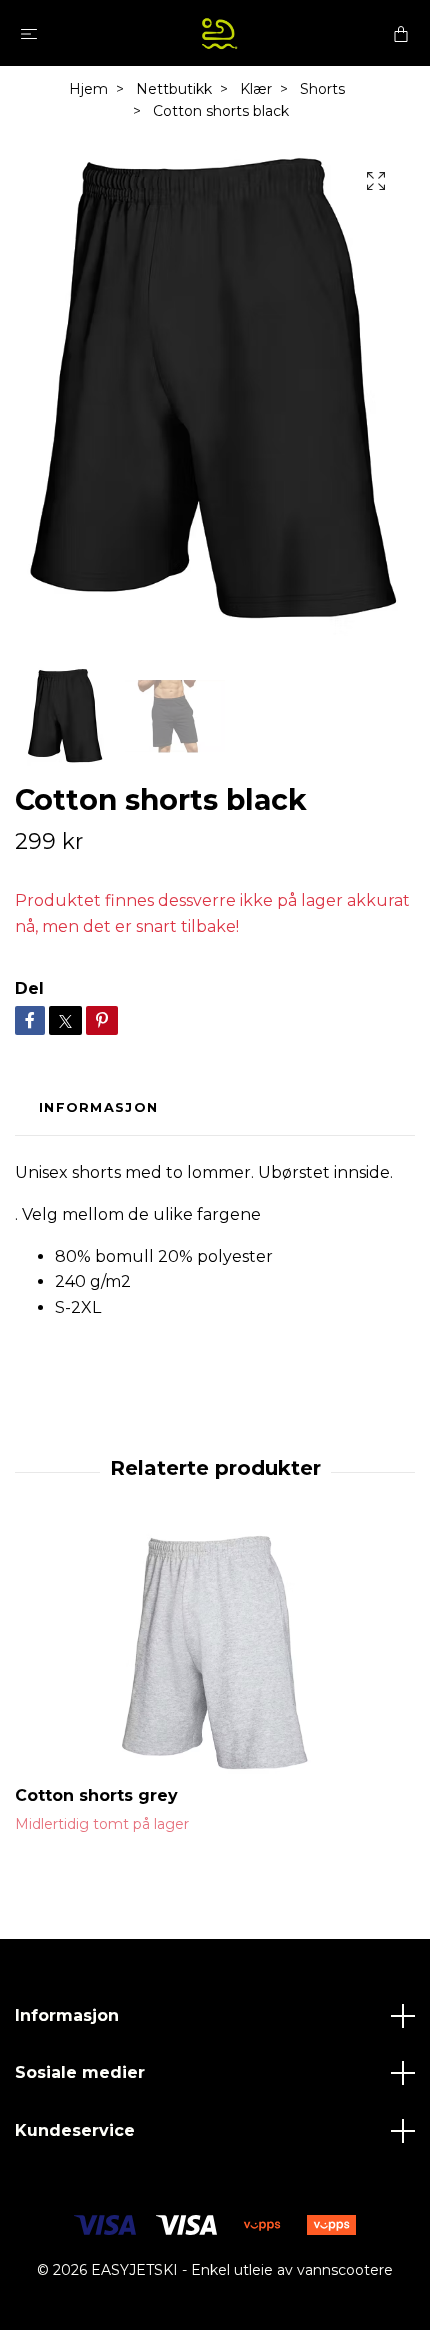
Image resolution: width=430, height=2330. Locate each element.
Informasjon (67, 2015)
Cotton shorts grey (96, 1795)
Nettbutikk (174, 89)
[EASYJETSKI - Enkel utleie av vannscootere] (219, 33)
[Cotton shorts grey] (215, 1653)
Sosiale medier (80, 2072)
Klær (256, 89)
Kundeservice (75, 2130)
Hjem (88, 89)
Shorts (322, 89)
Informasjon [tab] (98, 1107)
